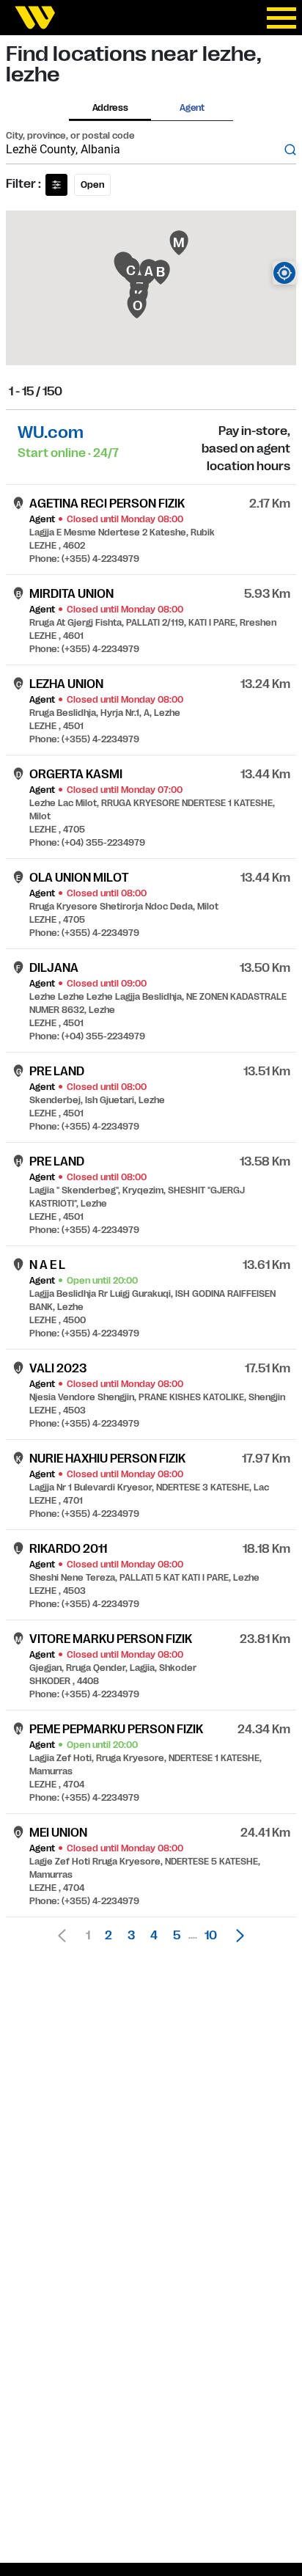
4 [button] (154, 1936)
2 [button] (108, 1936)
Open (92, 185)
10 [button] (211, 1936)
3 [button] (131, 1936)
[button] (236, 1936)
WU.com (51, 432)
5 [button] (177, 1936)
